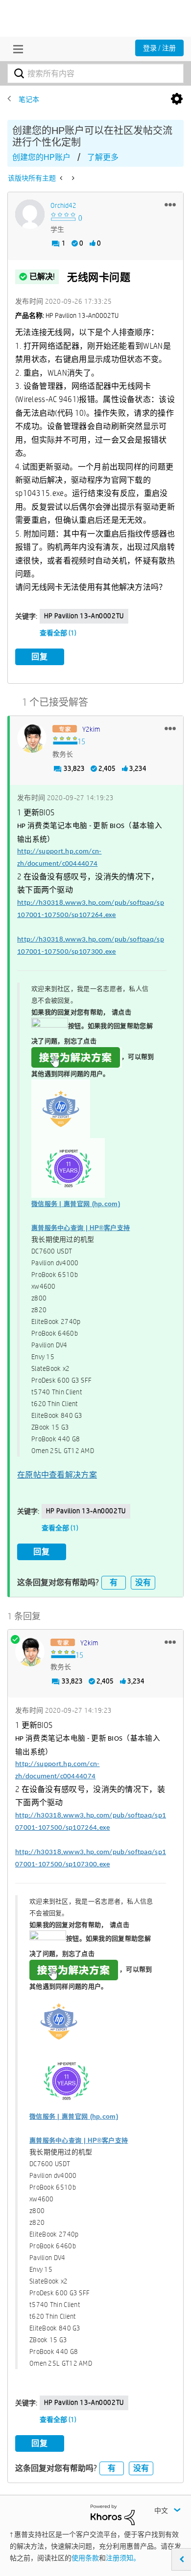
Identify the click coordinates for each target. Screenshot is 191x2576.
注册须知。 (123, 2558)
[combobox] (95, 73)
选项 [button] (177, 99)
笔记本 (29, 99)
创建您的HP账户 (41, 157)
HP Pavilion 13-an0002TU (84, 616)
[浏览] (16, 49)
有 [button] (114, 1582)
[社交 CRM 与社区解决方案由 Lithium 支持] (113, 2514)
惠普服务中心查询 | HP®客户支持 (81, 1228)
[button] (170, 204)
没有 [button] (143, 1582)
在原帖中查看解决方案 (57, 1475)
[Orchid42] (30, 214)
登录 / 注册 (159, 48)
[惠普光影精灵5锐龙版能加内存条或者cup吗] (62, 178)
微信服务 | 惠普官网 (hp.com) (76, 1204)
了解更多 (103, 157)
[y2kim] (32, 738)
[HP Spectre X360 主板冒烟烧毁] (72, 178)
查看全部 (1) (58, 633)
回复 (40, 657)
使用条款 (85, 2558)
